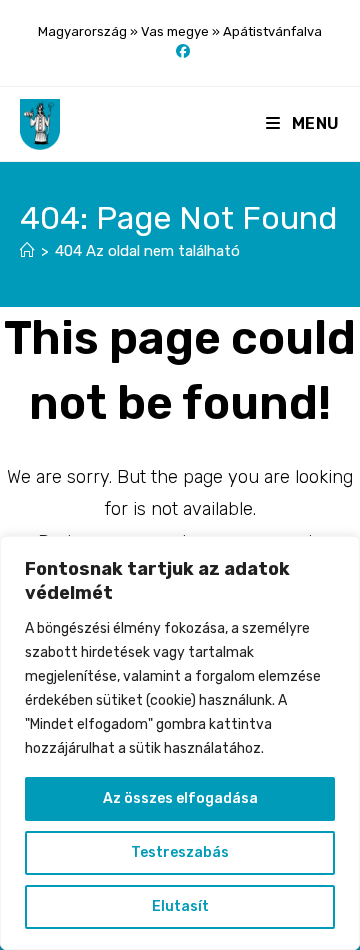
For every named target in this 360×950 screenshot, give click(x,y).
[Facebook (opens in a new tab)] (180, 52)
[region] (180, 743)
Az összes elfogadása (180, 798)
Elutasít (180, 906)
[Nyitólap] (27, 251)
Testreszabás (180, 852)
